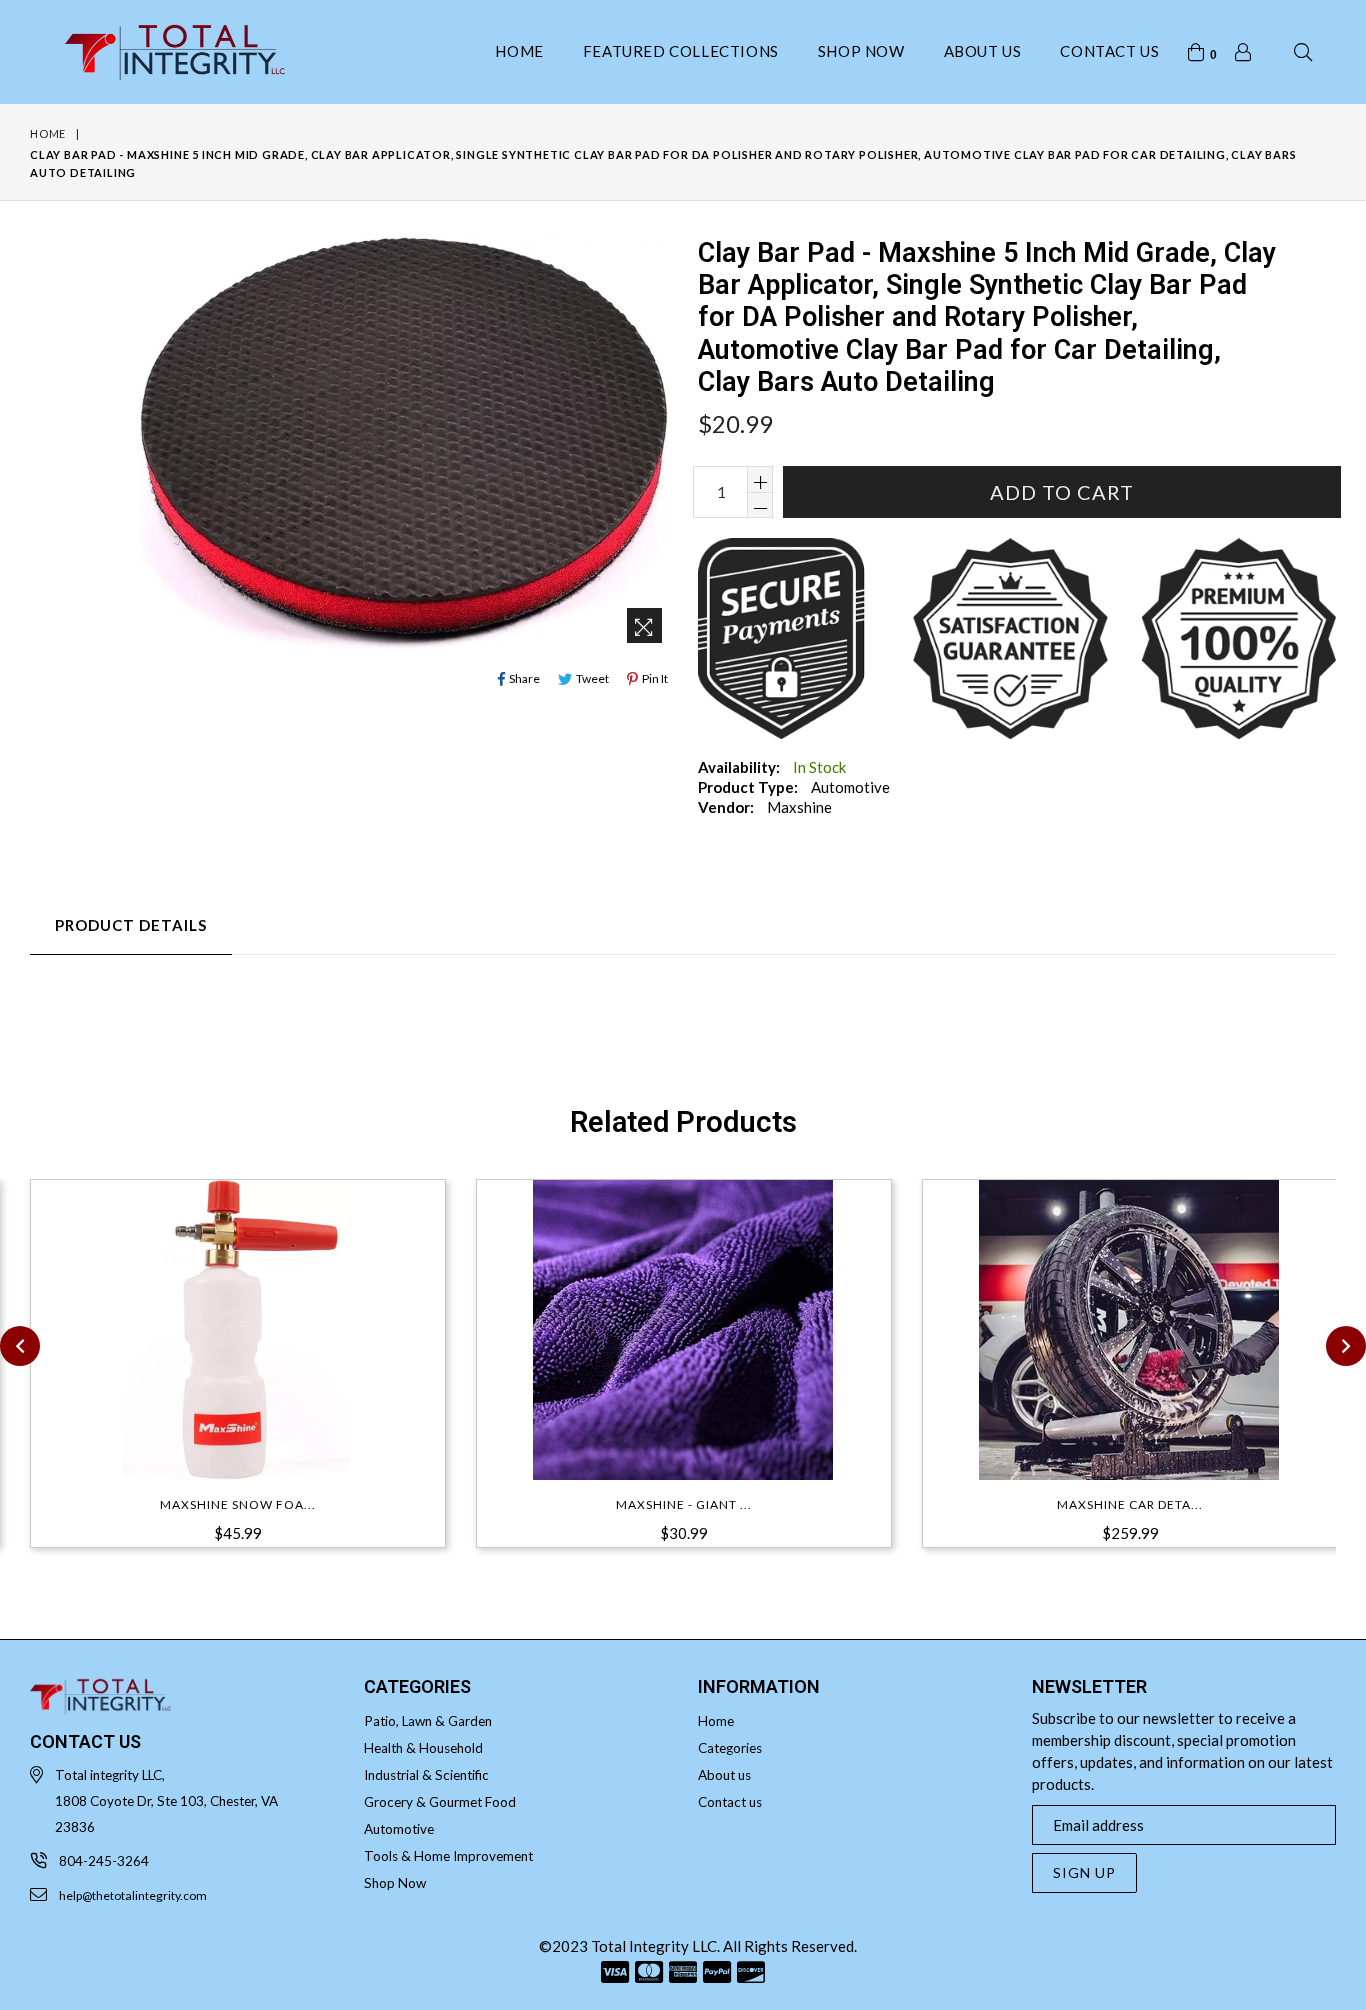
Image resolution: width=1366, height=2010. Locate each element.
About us (724, 1775)
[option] (223, 1376)
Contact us (1109, 51)
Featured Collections (681, 51)
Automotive (399, 1829)
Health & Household (423, 1748)
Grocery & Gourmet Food (440, 1802)
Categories (730, 1748)
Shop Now (861, 51)
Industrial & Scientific (426, 1775)
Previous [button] (20, 1346)
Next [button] (1346, 1346)
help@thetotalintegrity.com (133, 1895)
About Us (983, 51)
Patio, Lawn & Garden (428, 1721)
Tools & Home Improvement (448, 1856)
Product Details (131, 925)
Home (519, 51)
